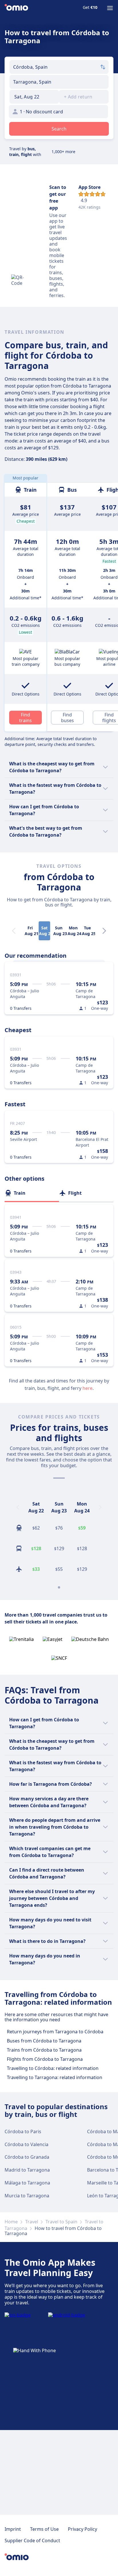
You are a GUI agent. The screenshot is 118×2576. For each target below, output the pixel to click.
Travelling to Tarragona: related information (55, 2077)
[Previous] (18, 1507)
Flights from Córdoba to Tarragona (45, 2059)
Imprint (13, 2529)
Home (11, 2222)
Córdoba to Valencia (26, 2144)
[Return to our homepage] (16, 8)
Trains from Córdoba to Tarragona (44, 2050)
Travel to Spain (61, 2222)
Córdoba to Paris (23, 2131)
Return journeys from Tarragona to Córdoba (55, 2032)
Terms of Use (44, 2529)
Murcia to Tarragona (27, 2196)
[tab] (32, 1193)
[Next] (104, 931)
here (87, 1388)
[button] (34, 97)
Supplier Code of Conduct (32, 2541)
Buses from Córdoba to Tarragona (44, 2041)
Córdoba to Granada (27, 2157)
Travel (32, 2222)
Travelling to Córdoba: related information (53, 2068)
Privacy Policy (82, 2529)
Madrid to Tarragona (27, 2170)
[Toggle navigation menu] (110, 8)
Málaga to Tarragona (27, 2183)
